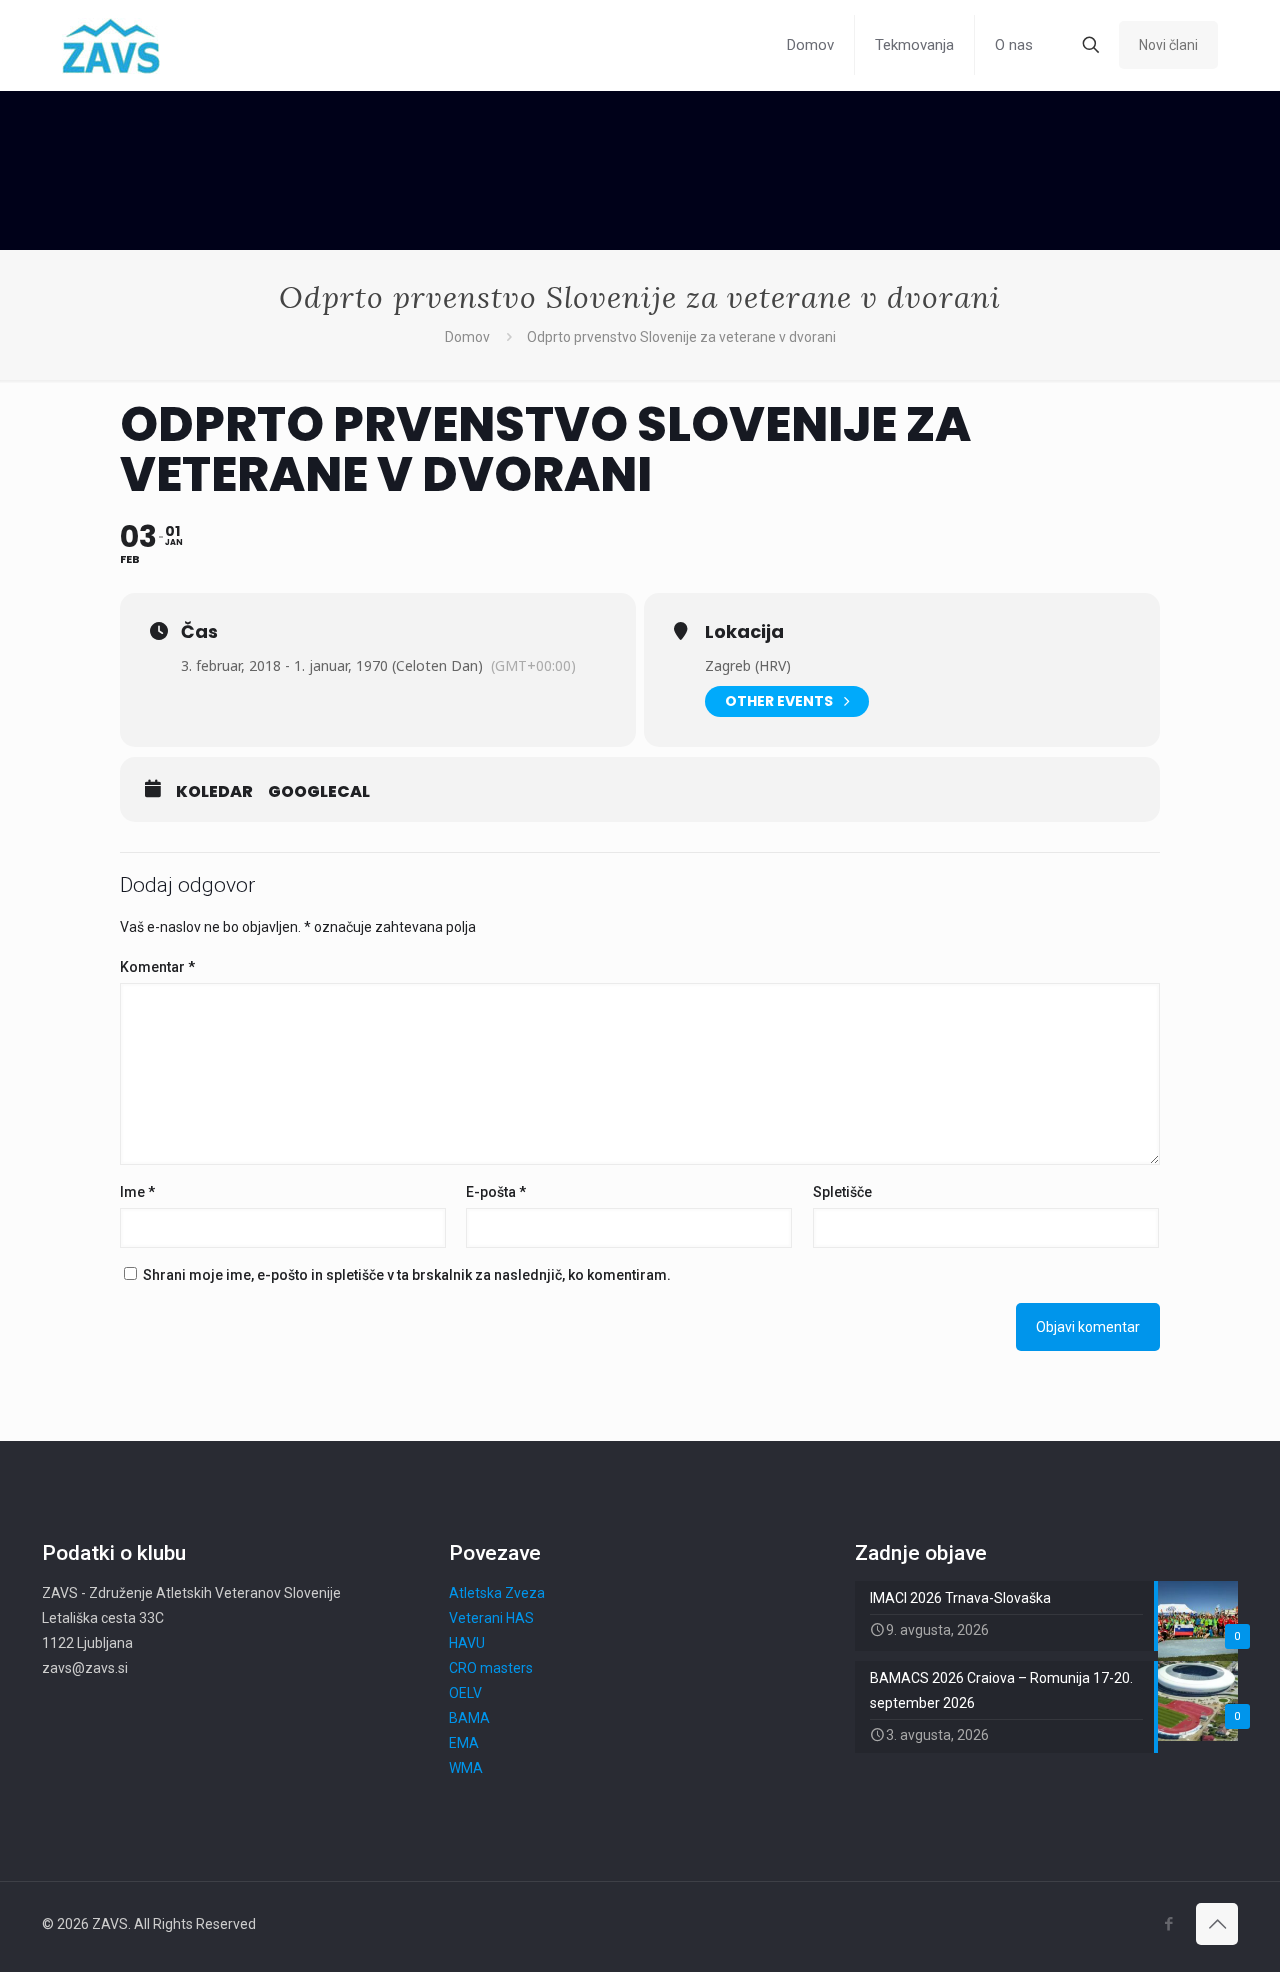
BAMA (469, 1718)
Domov (467, 337)
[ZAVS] (111, 45)
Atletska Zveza (497, 1593)
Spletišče (842, 1192)
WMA (466, 1768)
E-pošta (496, 1192)
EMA (464, 1743)
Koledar (214, 792)
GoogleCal (319, 792)
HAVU (467, 1643)
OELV (465, 1693)
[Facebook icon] (1168, 1924)
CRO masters (491, 1668)
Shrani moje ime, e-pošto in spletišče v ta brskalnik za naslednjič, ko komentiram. (407, 1275)
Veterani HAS (491, 1618)
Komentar (157, 967)
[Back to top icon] (1217, 1924)
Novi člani (1168, 45)
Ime (137, 1192)
